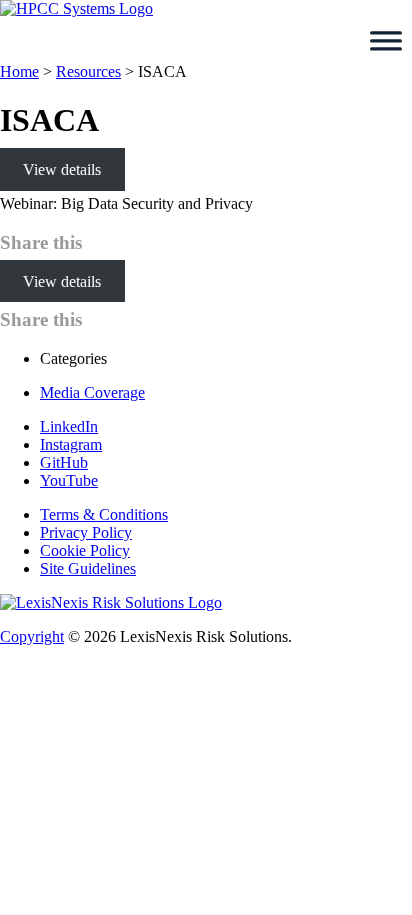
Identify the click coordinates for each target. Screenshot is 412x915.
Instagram (71, 444)
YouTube (69, 480)
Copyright (32, 636)
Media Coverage (92, 392)
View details (62, 169)
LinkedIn (69, 426)
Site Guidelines (88, 568)
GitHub (64, 462)
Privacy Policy (86, 532)
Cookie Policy (85, 550)
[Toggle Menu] (386, 41)
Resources (88, 71)
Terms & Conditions (104, 514)
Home (19, 71)
